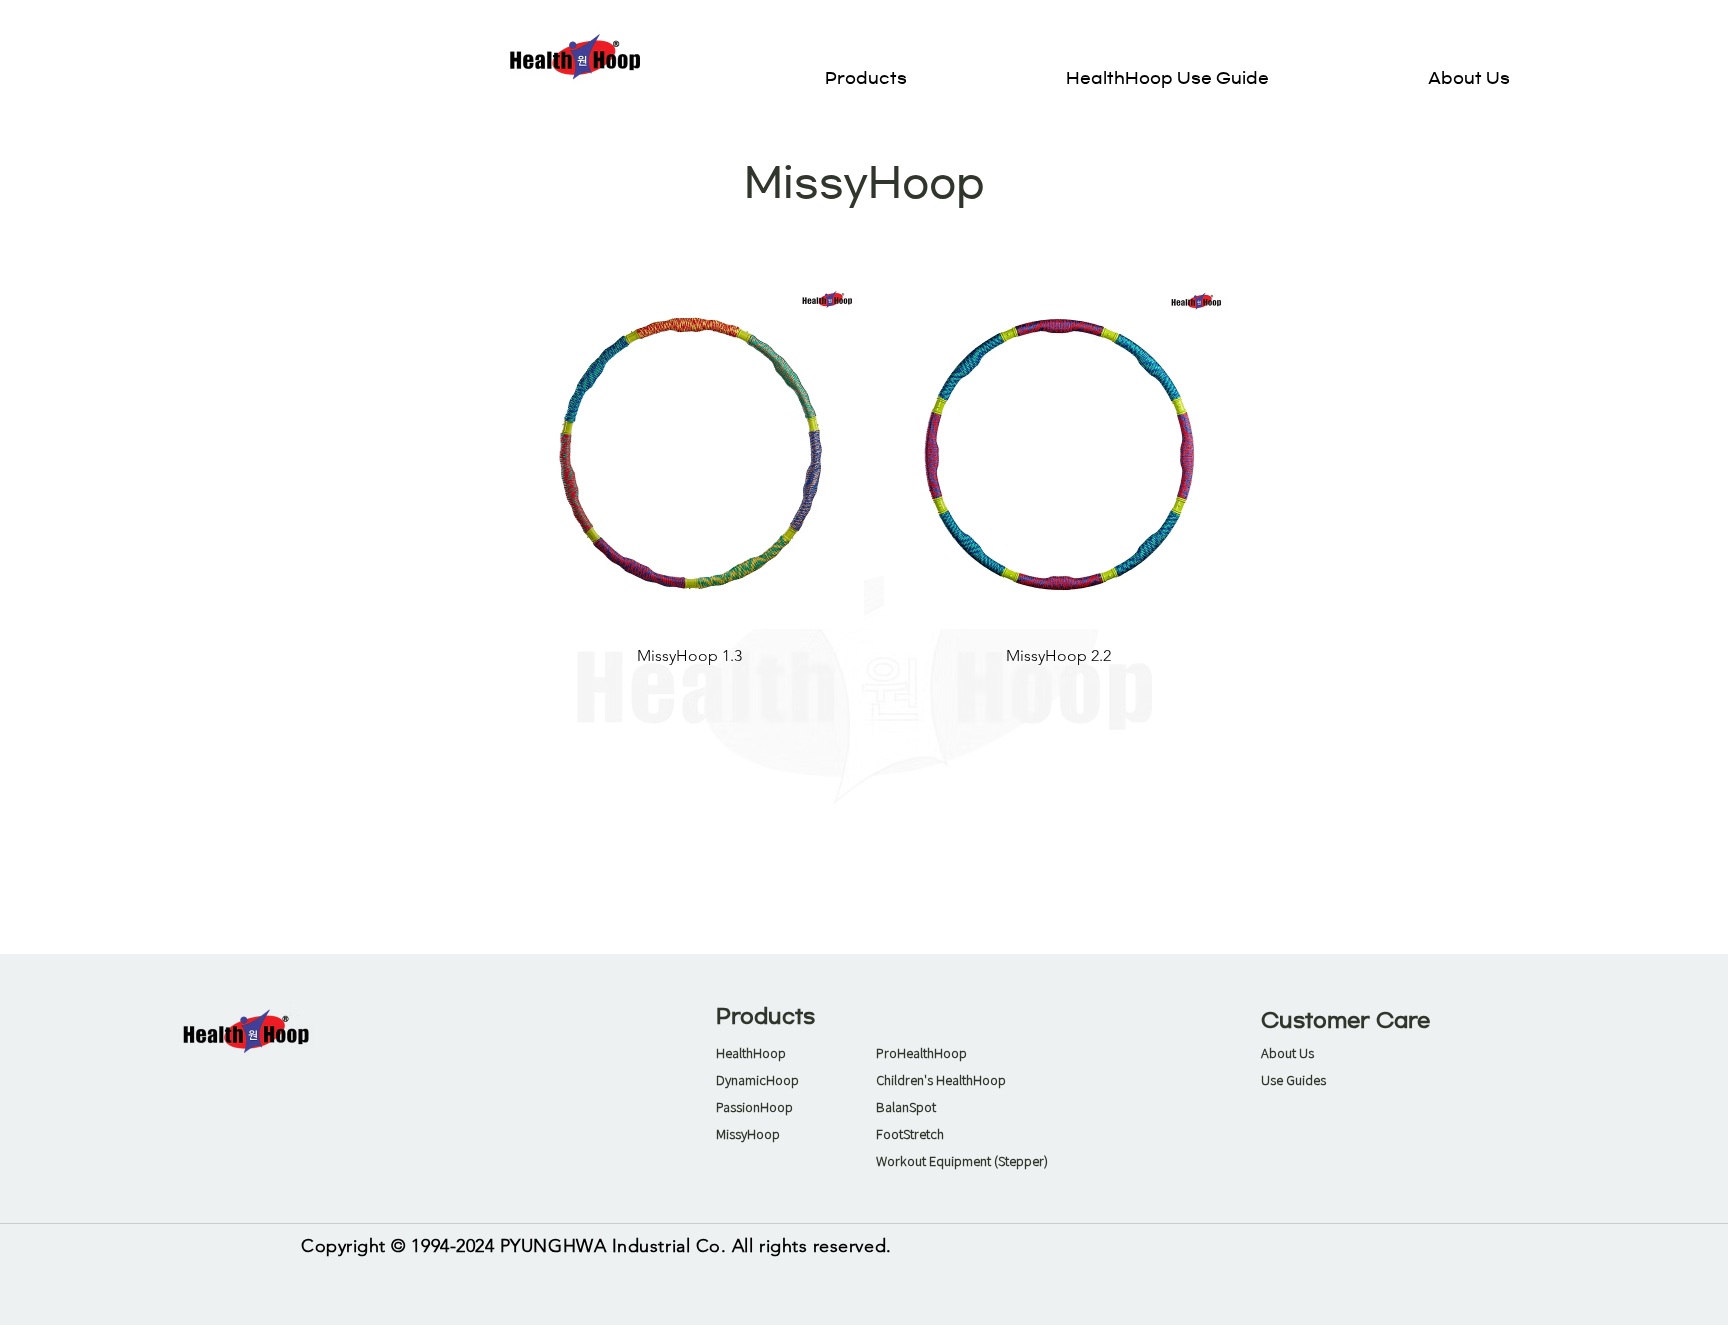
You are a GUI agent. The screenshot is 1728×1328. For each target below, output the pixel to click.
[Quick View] (689, 454)
